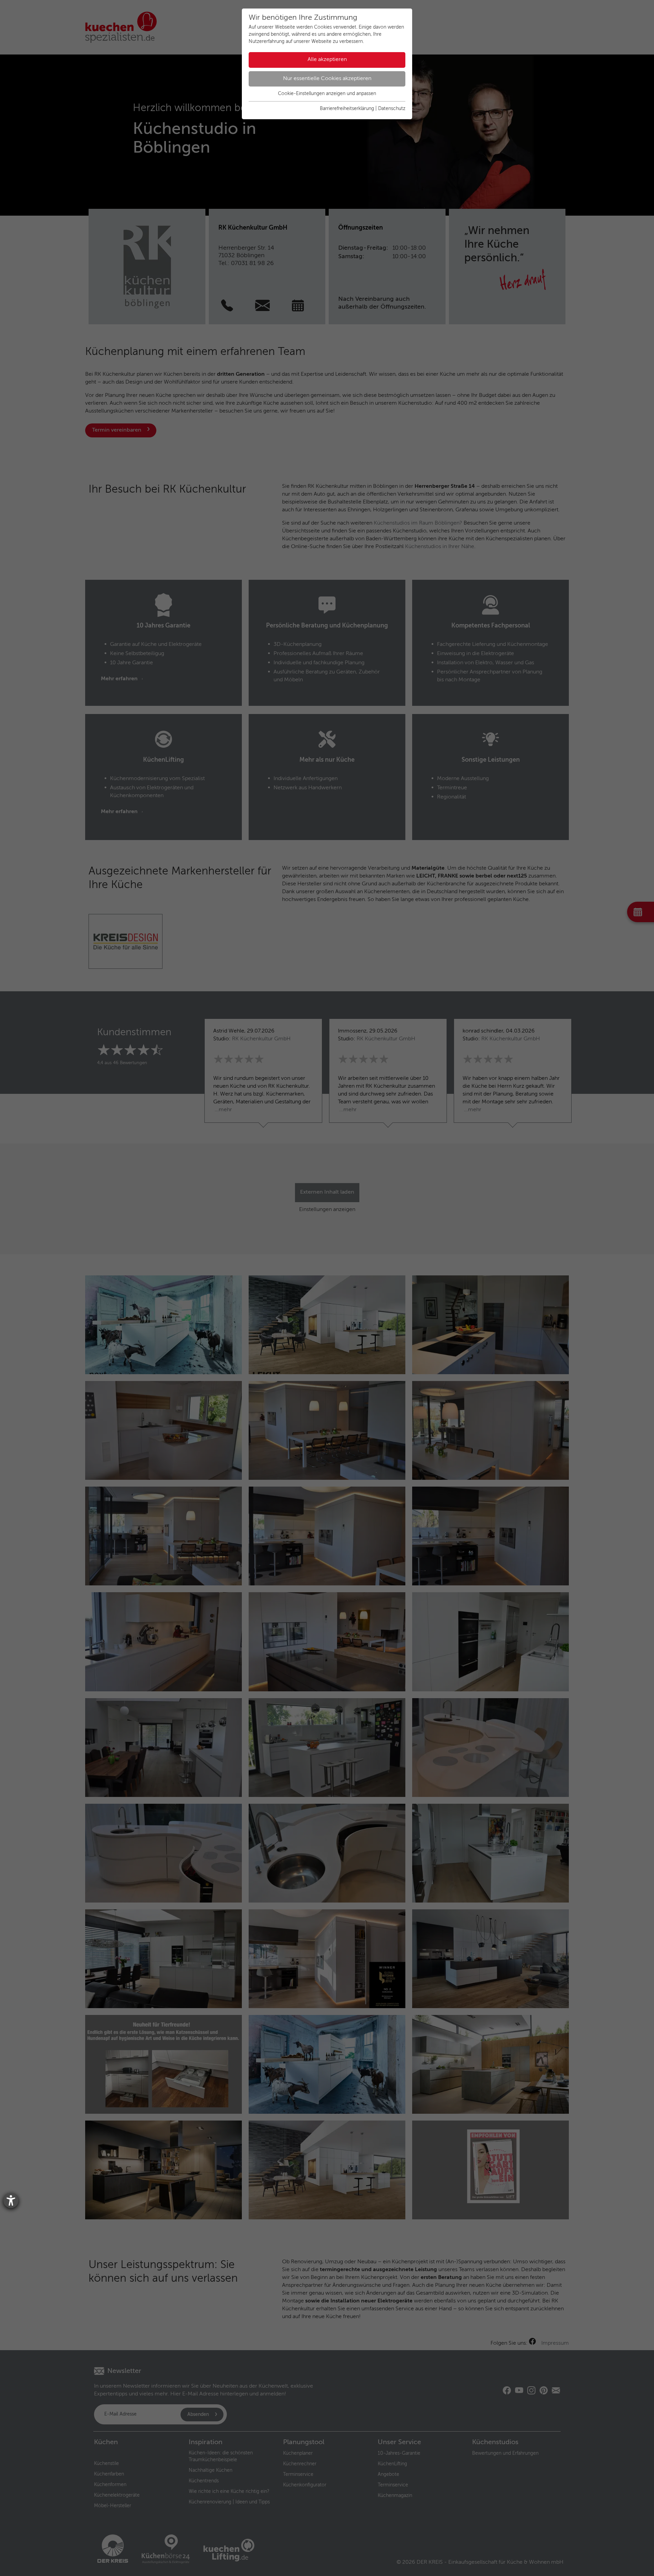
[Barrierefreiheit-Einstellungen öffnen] (11, 2201)
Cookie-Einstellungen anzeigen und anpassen (327, 94)
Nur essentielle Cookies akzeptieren (327, 79)
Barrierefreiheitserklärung (347, 109)
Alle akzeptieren (327, 60)
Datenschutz (392, 109)
